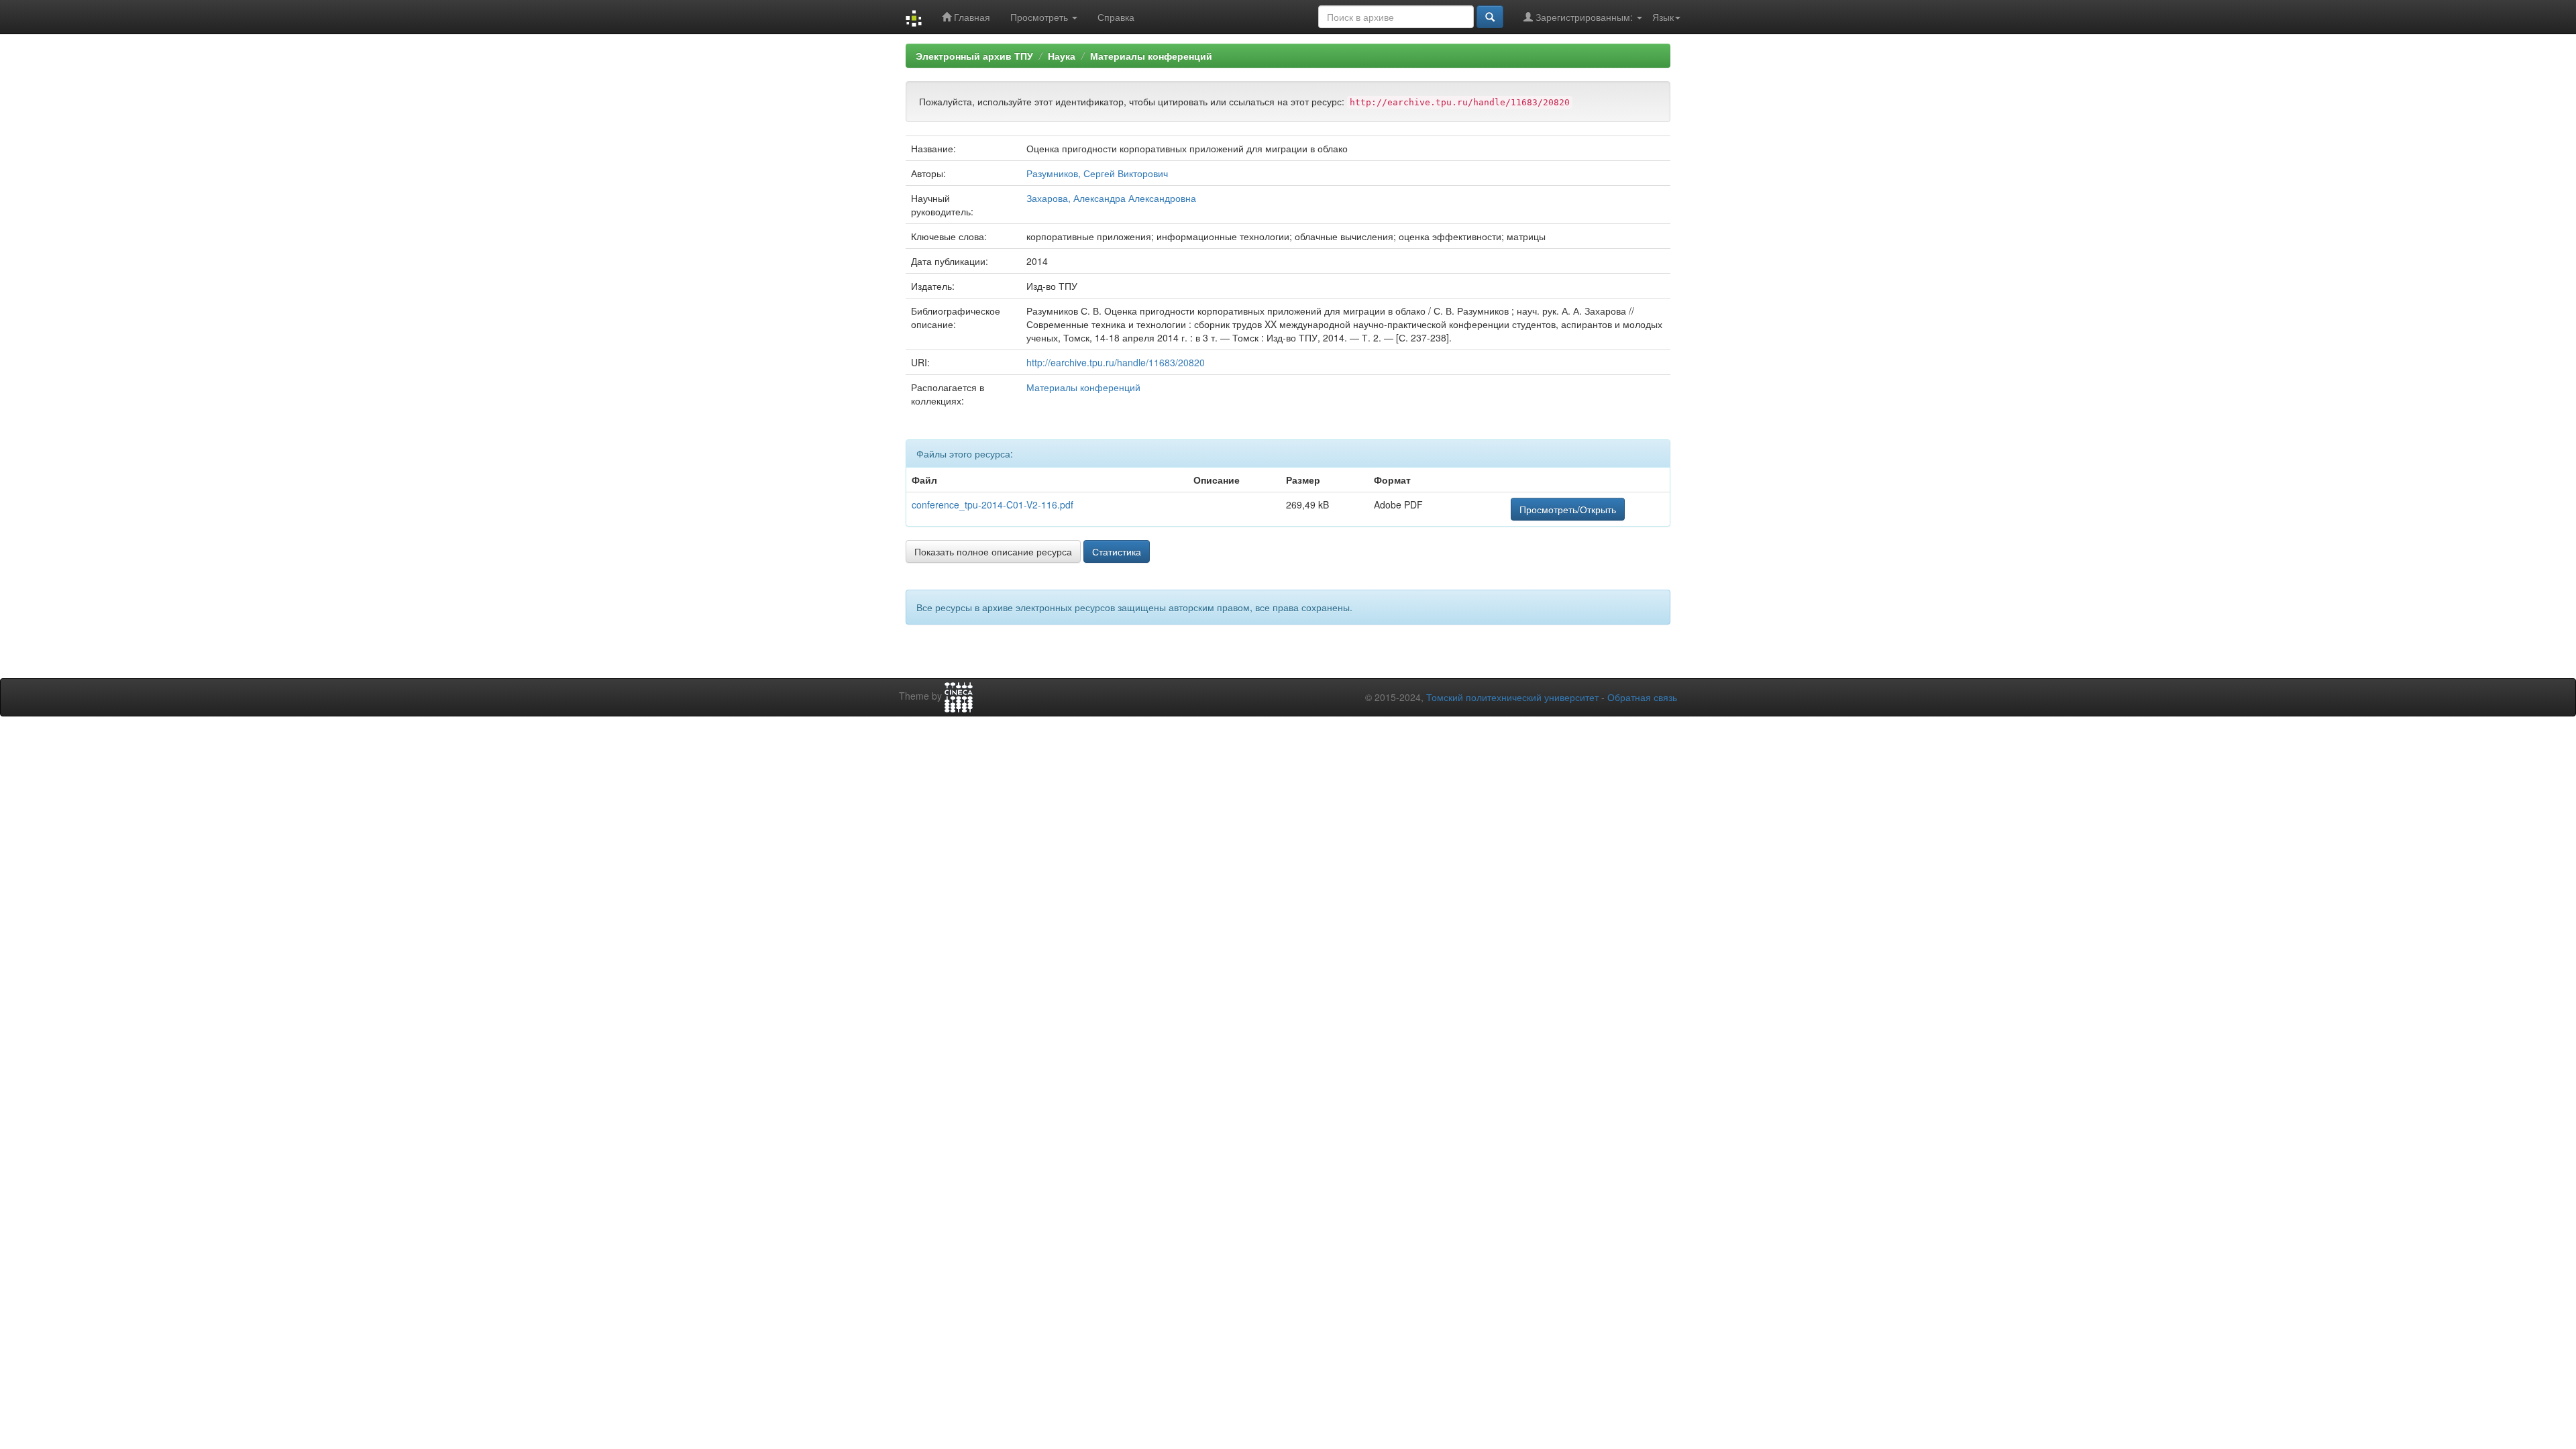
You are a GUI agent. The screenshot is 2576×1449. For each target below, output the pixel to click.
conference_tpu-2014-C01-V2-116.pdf (992, 504)
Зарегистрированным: (1584, 17)
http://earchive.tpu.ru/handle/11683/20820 (1116, 362)
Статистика (1117, 551)
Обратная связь (1642, 697)
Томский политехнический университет (1512, 697)
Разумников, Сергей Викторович (1097, 173)
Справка (1116, 17)
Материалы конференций (1151, 56)
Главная (971, 17)
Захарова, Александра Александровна (1111, 198)
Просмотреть (1040, 17)
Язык (1663, 17)
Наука (1062, 56)
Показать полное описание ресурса (993, 551)
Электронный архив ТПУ (974, 56)
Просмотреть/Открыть (1568, 509)
